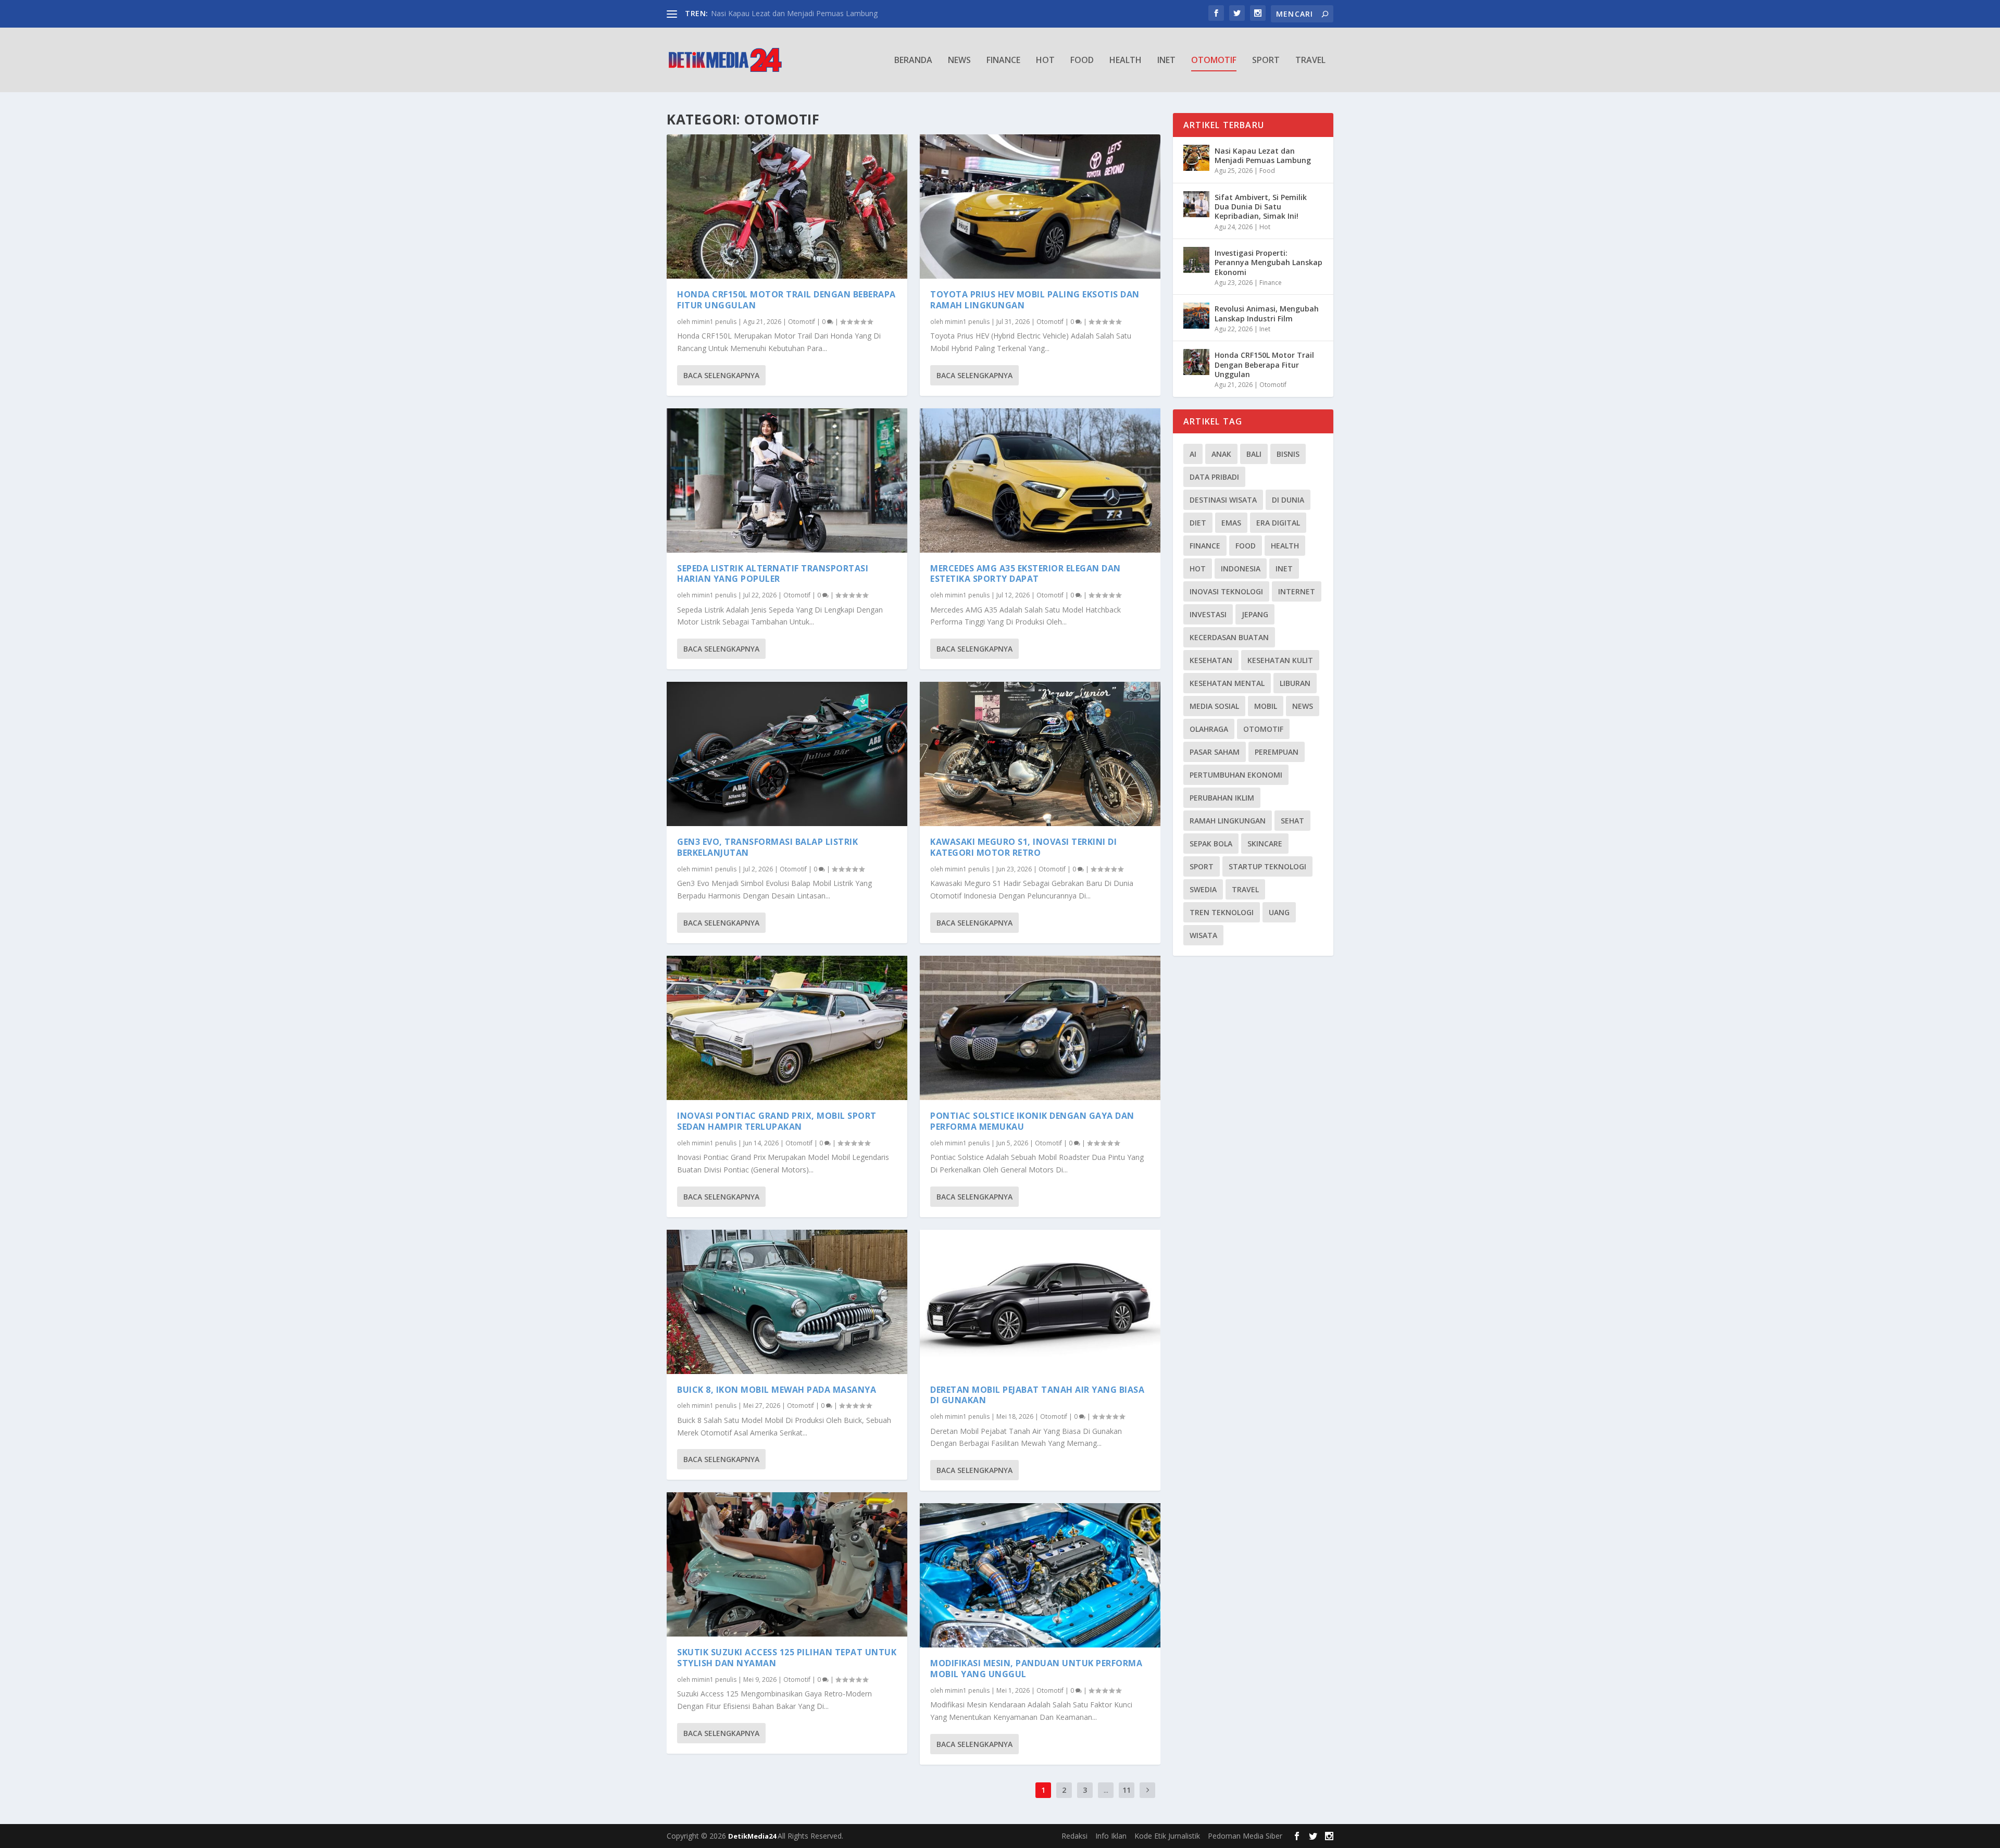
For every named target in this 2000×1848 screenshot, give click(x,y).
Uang (1279, 912)
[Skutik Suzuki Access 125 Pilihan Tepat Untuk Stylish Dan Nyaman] (787, 1564)
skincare (1265, 844)
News (959, 61)
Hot (1045, 61)
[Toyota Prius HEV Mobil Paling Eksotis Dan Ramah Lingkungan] (1040, 207)
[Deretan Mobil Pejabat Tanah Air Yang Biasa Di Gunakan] (1040, 1302)
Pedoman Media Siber (1245, 1836)
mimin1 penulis (714, 322)
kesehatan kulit (1280, 660)
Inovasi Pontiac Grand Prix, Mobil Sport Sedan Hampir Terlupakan (777, 1121)
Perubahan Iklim (1222, 798)
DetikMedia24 (753, 1836)
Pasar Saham (1215, 752)
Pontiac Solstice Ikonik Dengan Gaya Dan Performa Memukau (1032, 1121)
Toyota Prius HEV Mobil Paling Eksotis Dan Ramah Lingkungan (1035, 300)
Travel (1310, 61)
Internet (1297, 591)
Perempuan (1277, 752)
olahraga (1209, 729)
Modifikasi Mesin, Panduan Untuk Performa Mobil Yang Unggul (1036, 1669)
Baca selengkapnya (721, 375)
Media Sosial (1214, 706)
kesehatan (1211, 660)
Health (1126, 61)
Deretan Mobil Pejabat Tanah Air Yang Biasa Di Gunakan (1037, 1395)
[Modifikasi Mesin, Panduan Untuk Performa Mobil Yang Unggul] (1040, 1575)
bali (1254, 454)
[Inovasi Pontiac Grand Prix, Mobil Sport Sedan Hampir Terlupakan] (787, 1028)
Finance (1003, 61)
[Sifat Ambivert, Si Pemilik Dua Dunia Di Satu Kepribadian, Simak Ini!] (1196, 204)
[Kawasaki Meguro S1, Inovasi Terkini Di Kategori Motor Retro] (1040, 754)
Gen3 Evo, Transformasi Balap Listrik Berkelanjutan (767, 847)
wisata (1203, 935)
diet (1198, 523)
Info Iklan (1111, 1836)
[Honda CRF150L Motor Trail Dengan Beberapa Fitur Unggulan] (787, 207)
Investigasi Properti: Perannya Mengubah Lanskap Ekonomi (1268, 262)
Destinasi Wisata (1223, 500)
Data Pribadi (1214, 477)
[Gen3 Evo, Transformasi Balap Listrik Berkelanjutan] (787, 754)
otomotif (1263, 729)
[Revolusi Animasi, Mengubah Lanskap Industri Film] (1196, 316)
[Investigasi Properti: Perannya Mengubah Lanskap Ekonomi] (1196, 260)
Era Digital (1278, 523)
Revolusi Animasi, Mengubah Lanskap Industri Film (1267, 313)
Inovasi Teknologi (1226, 591)
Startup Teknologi (1267, 866)
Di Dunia (1288, 500)
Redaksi (1074, 1836)
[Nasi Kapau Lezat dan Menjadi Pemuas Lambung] (1196, 158)
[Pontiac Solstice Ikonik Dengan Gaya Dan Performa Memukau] (1040, 1028)
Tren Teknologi (1222, 912)
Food (1082, 61)
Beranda (913, 61)
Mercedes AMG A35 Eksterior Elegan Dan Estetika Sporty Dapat (1026, 574)
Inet (1166, 61)
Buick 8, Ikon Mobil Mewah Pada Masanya (777, 1390)
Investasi (1208, 614)
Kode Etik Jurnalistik (1167, 1836)
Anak (1221, 454)
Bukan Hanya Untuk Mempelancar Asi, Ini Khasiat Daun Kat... (813, 13)
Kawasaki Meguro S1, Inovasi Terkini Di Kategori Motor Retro (1023, 847)
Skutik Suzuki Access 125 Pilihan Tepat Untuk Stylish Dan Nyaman (787, 1658)
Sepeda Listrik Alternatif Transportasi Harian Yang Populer (773, 574)
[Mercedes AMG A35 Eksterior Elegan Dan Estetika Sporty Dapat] (1040, 480)
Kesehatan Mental (1227, 683)
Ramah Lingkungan (1228, 821)
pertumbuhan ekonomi (1236, 775)
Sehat (1292, 821)
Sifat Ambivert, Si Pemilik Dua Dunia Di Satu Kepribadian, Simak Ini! (1261, 207)
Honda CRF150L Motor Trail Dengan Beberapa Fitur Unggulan (786, 300)
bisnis (1288, 454)
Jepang (1255, 614)
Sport (1266, 61)
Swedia (1203, 889)
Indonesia (1241, 569)
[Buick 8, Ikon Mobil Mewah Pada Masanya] (787, 1302)
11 (1127, 1790)
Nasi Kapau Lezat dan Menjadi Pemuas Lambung (1263, 155)
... (1106, 1790)
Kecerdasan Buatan (1229, 637)
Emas (1231, 523)
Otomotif (1214, 61)
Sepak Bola (1211, 844)
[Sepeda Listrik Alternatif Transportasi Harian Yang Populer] (787, 480)
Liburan (1295, 683)
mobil (1266, 706)
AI (1193, 454)
